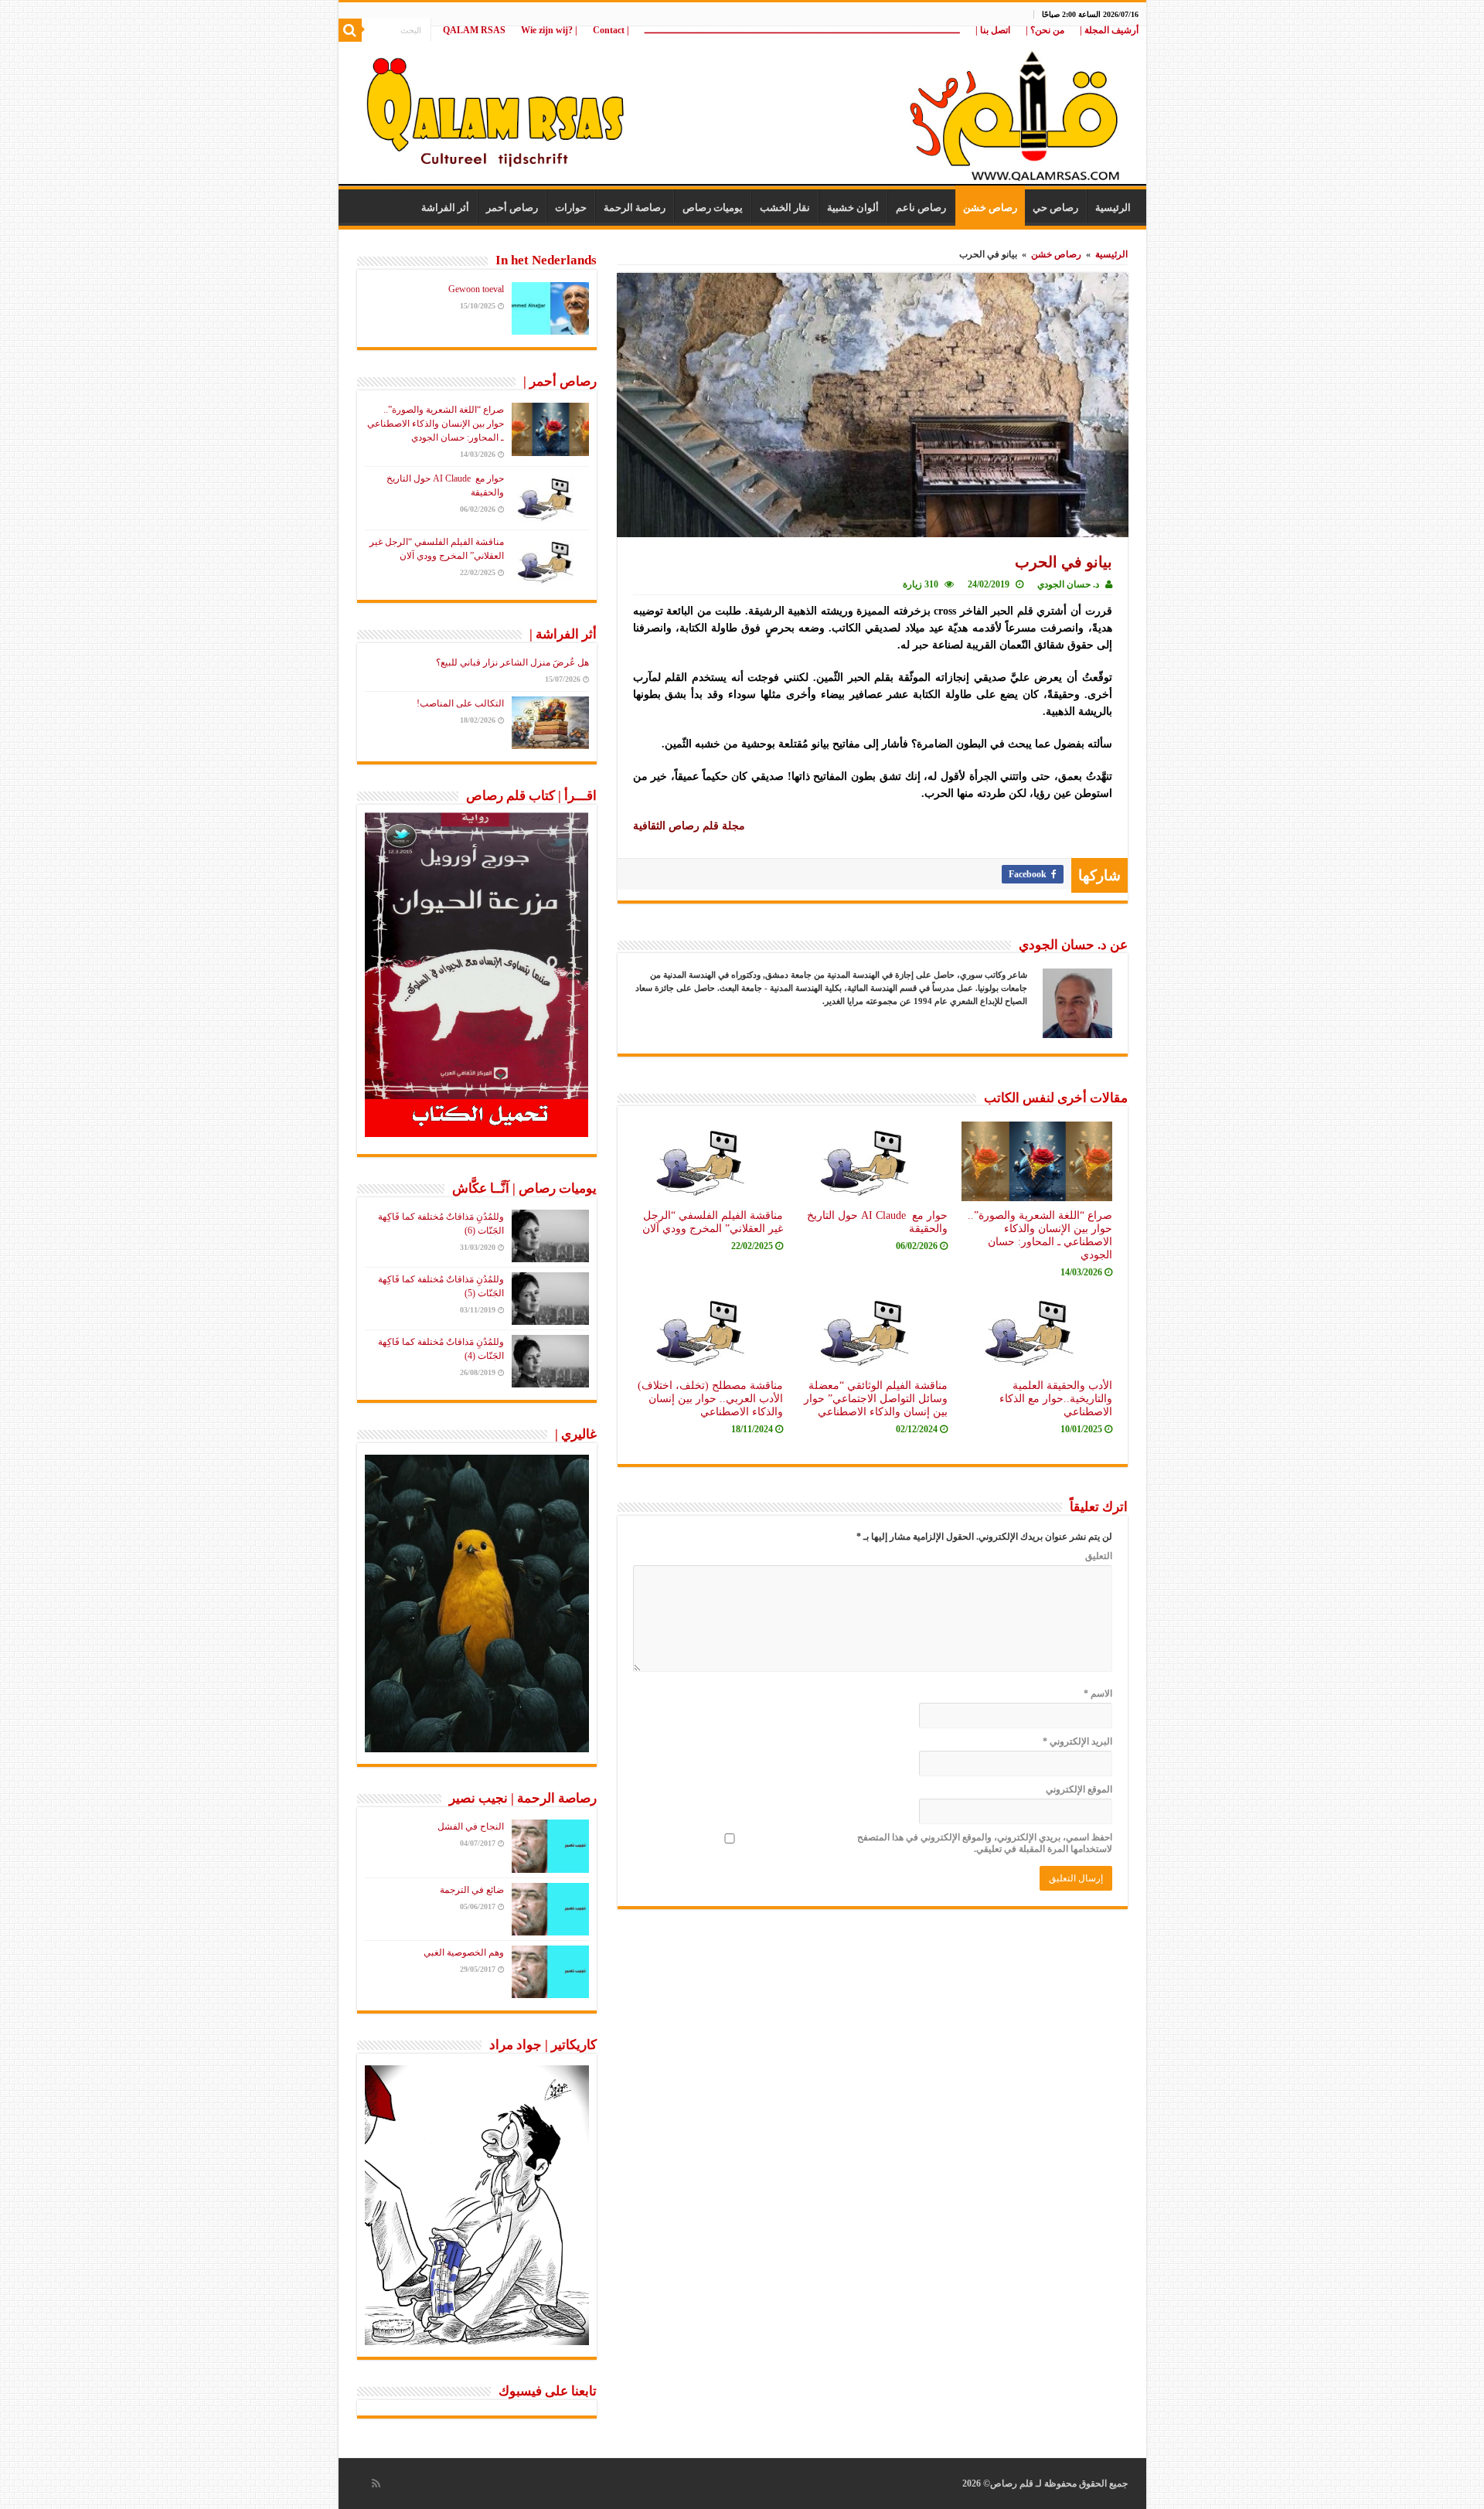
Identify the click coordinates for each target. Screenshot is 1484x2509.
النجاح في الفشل (471, 1826)
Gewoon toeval (476, 289)
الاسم (1098, 1694)
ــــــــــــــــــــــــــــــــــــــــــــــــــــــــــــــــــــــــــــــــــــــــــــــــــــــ (802, 30)
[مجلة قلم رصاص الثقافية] (742, 108)
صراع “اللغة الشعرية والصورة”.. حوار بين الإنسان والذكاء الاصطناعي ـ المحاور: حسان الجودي (1040, 1235)
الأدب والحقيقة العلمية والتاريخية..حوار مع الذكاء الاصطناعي (1056, 1398)
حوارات (571, 208)
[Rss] (376, 2483)
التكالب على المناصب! (460, 703)
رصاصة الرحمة (635, 208)
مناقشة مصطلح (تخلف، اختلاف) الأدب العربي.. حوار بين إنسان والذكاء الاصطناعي (710, 1398)
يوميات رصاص (713, 208)
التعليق (1099, 1556)
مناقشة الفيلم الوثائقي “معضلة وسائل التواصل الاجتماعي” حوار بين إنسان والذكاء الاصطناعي (876, 1398)
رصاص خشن (990, 208)
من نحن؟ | (1045, 30)
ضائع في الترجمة (472, 1890)
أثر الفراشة (445, 208)
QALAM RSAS (474, 30)
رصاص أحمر (512, 208)
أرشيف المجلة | (1109, 30)
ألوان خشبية (853, 208)
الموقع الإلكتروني (1079, 1789)
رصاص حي (1055, 208)
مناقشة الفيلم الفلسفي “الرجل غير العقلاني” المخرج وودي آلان (713, 1222)
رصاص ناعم (921, 208)
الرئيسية (1113, 208)
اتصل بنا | (993, 30)
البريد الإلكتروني (1077, 1741)
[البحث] (350, 30)
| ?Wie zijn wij (549, 30)
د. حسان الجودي (1068, 584)
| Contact (611, 30)
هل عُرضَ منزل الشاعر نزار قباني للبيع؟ (512, 662)
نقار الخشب (785, 208)
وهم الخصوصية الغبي (464, 1952)
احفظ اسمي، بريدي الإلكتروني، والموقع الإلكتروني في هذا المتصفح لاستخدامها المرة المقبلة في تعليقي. (985, 1843)
